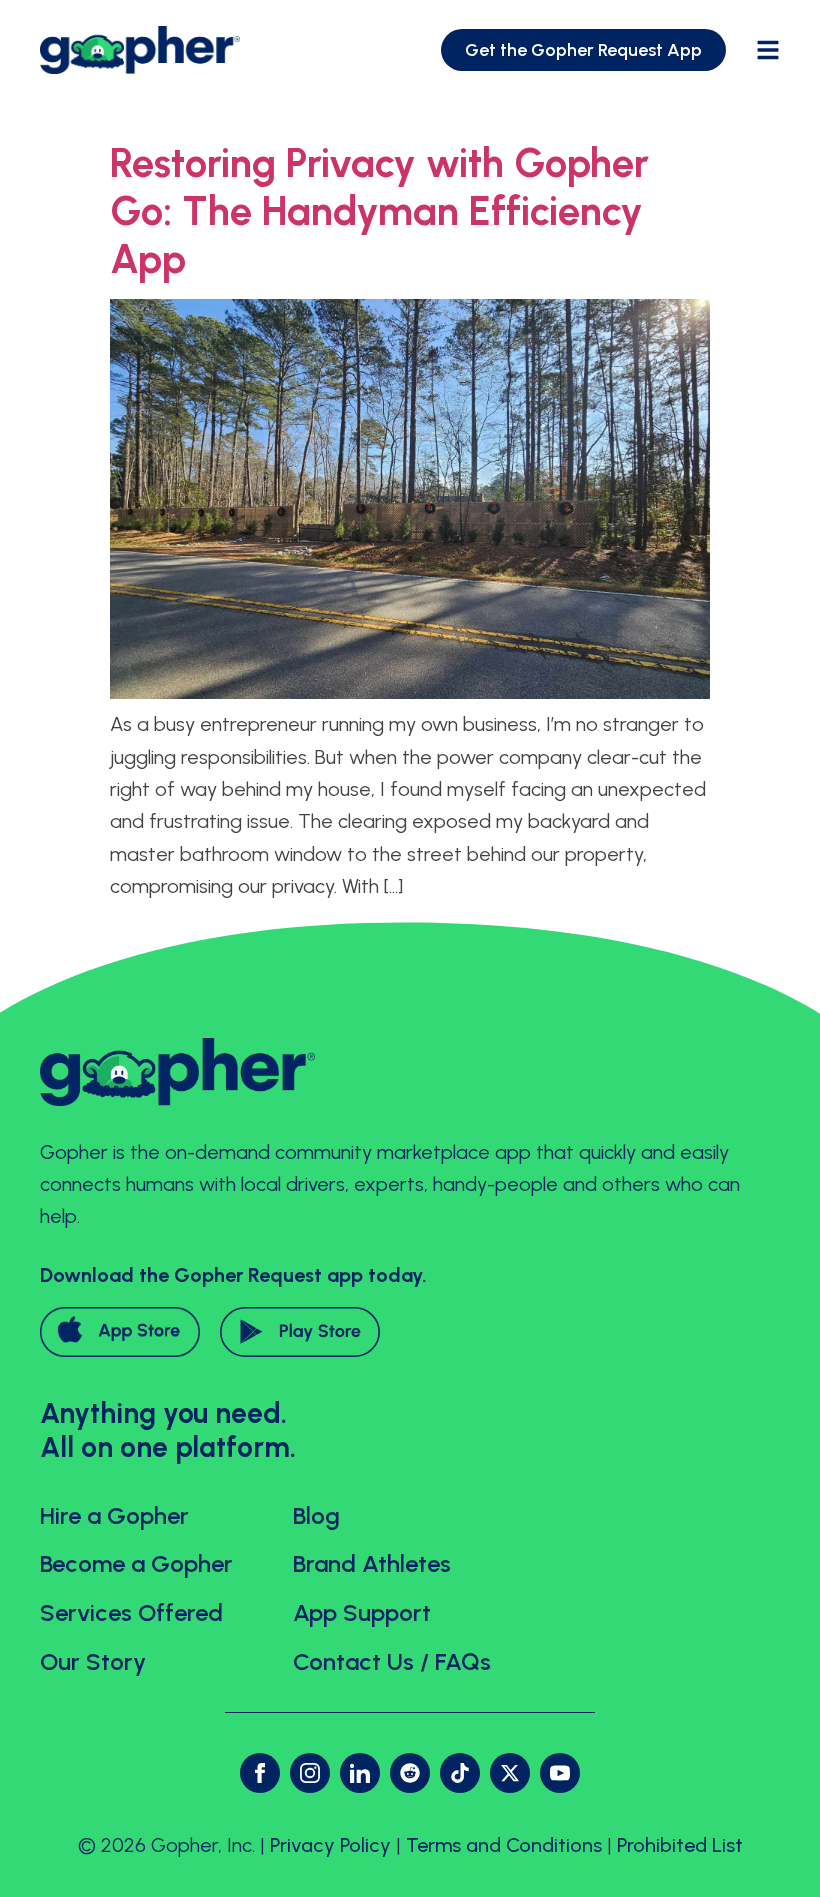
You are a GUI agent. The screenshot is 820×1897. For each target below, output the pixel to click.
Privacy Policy (330, 1845)
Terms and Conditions (504, 1845)
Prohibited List (680, 1845)
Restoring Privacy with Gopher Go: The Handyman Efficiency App (379, 211)
